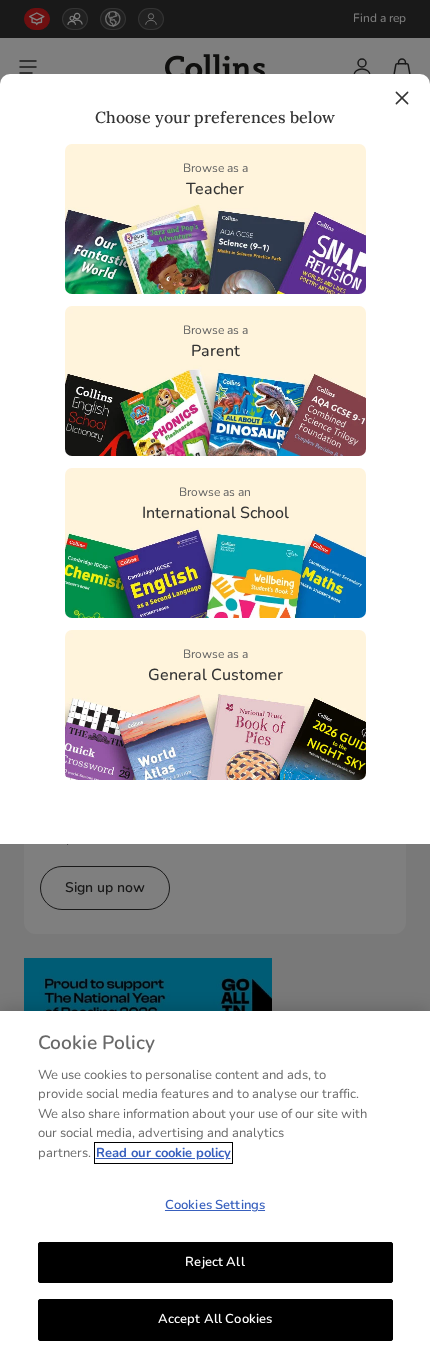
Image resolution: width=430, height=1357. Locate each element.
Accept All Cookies (215, 1319)
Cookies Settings (215, 1205)
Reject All (214, 1262)
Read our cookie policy (163, 1153)
